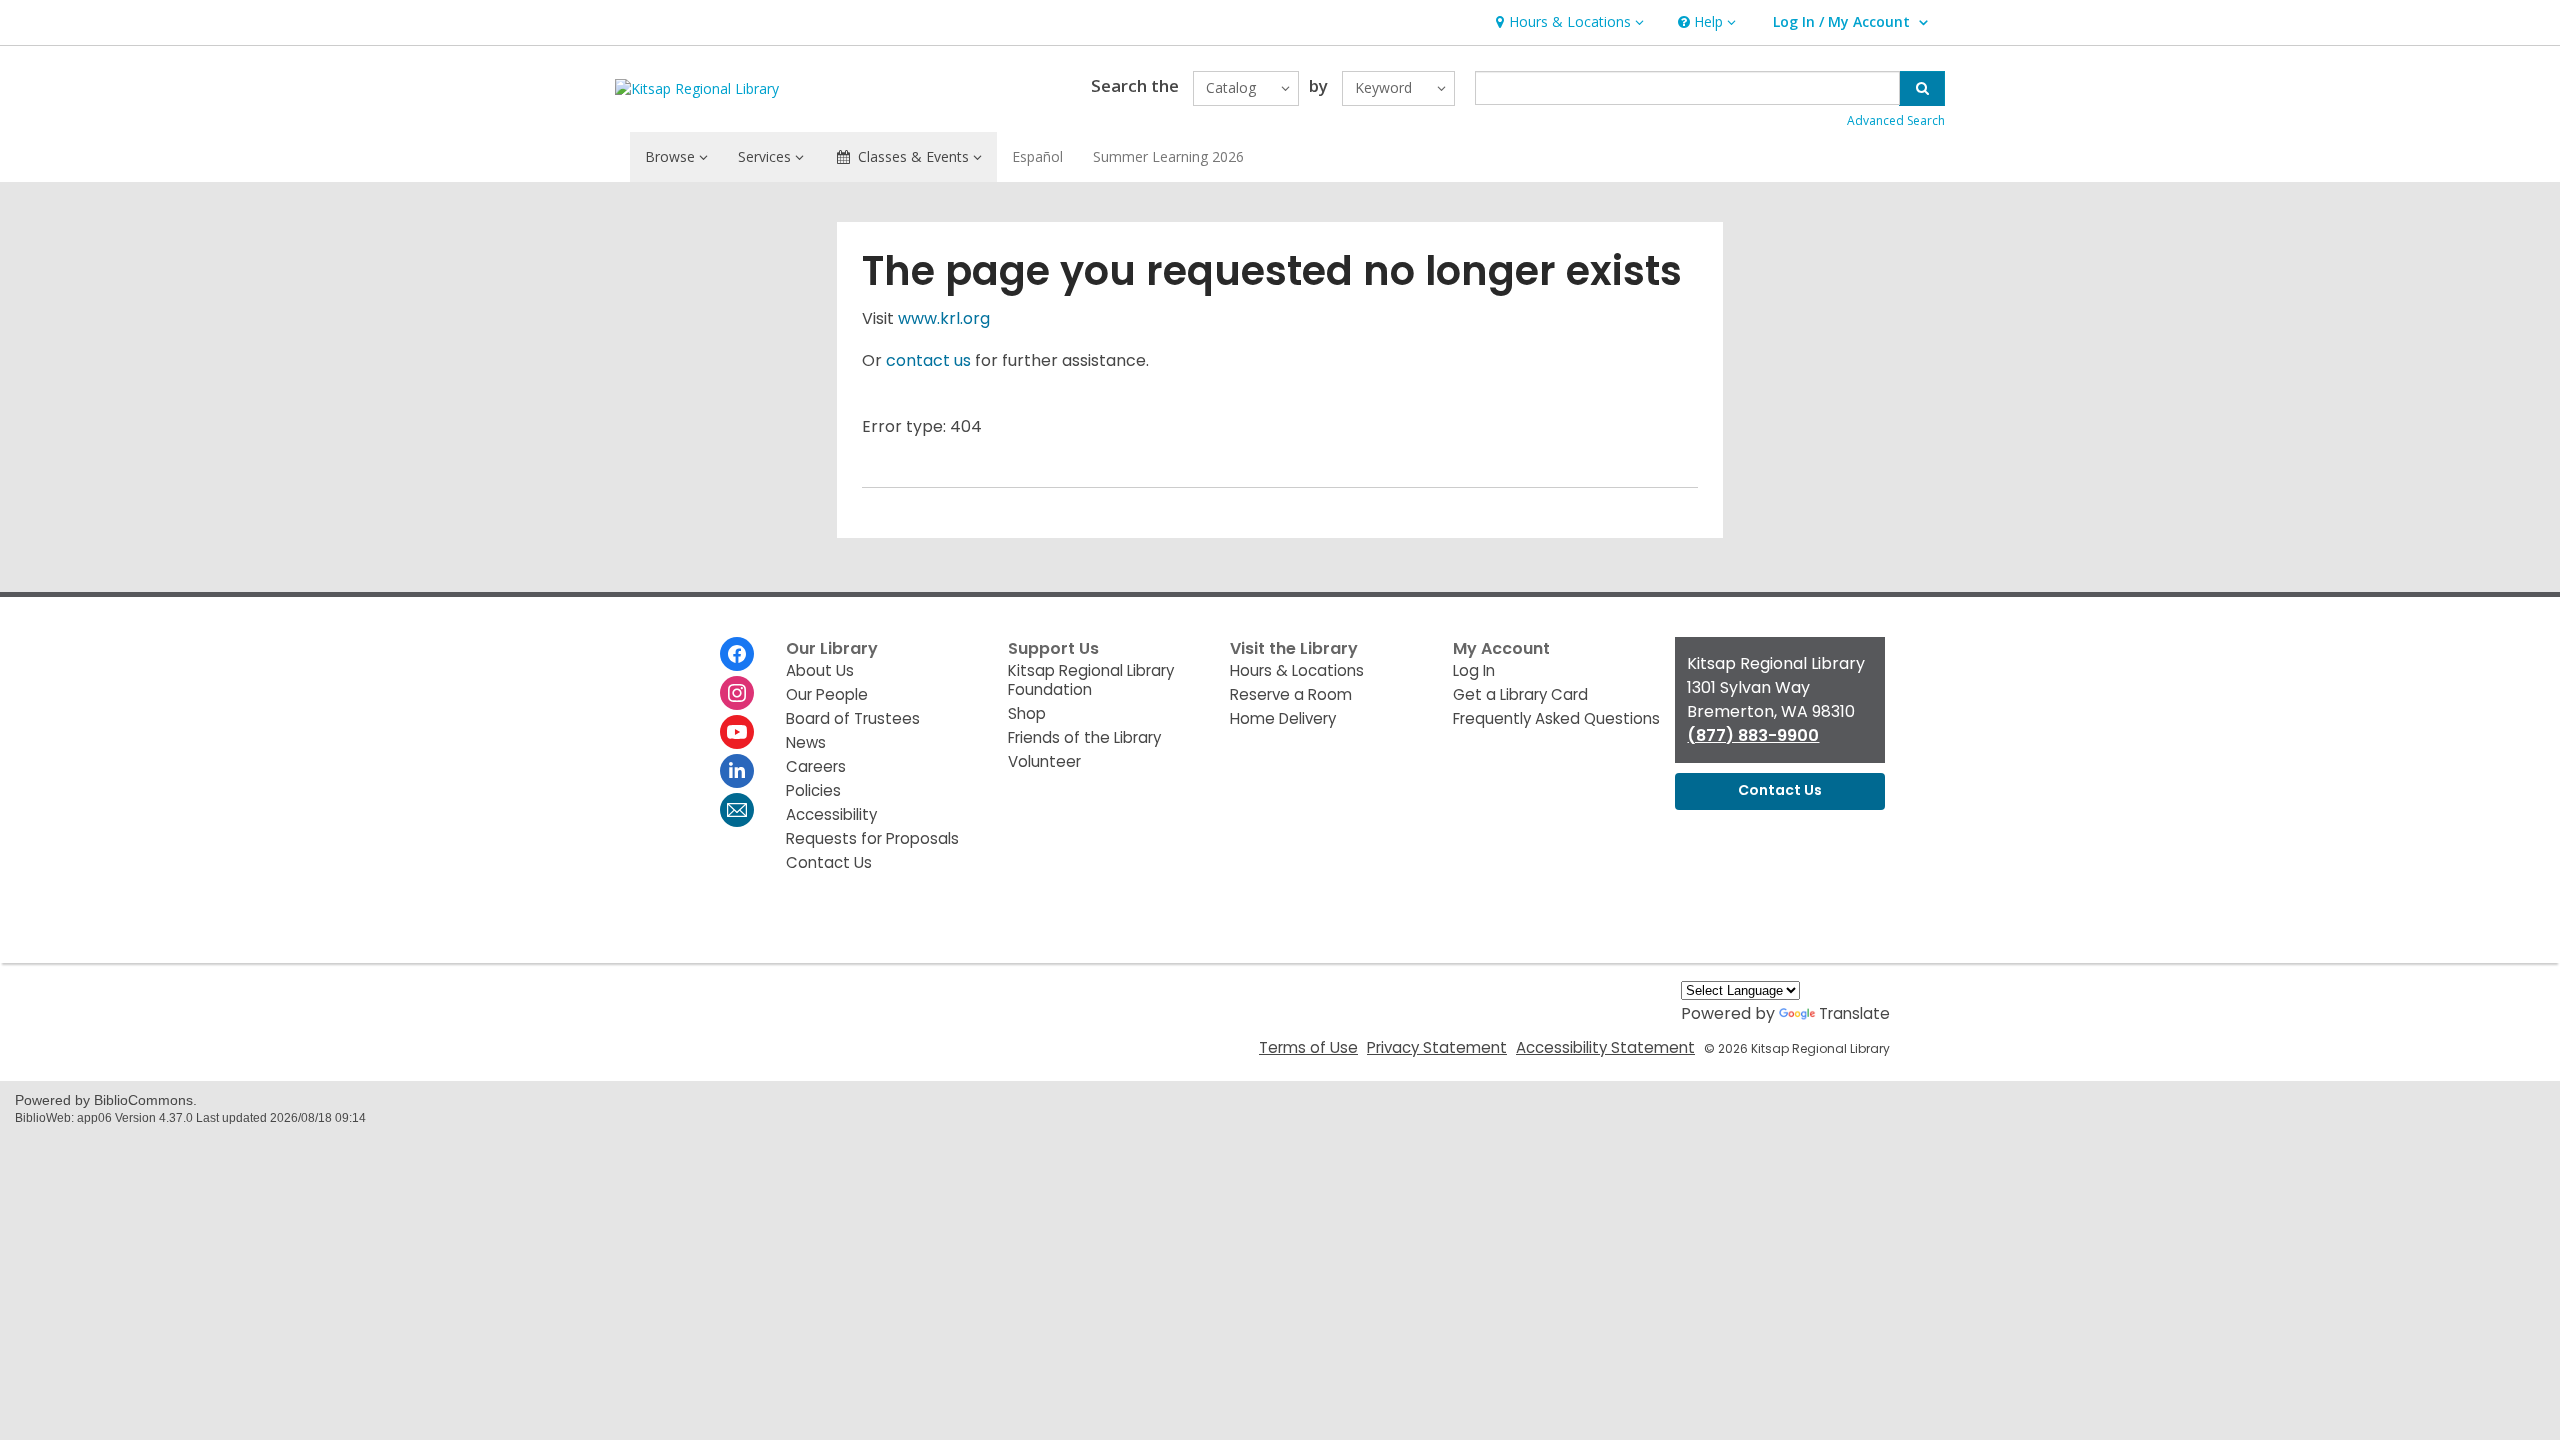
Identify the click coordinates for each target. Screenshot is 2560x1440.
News (806, 742)
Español (1037, 156)
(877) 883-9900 (1753, 735)
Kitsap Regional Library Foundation (1091, 680)
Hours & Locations (1297, 670)
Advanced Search (1896, 120)
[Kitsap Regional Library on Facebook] (737, 654)
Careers (816, 766)
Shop (1027, 713)
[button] (1567, 22)
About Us (820, 670)
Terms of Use (1308, 1047)
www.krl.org (944, 318)
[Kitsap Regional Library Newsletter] (737, 810)
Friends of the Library (1084, 737)
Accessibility (831, 814)
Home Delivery (1283, 718)
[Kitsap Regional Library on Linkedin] (737, 771)
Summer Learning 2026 (1168, 156)
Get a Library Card (1520, 694)
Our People (827, 694)
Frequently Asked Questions (1556, 718)
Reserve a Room (1291, 694)
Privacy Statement (1437, 1047)
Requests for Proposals (872, 838)
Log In (1474, 670)
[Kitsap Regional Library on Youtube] (737, 732)
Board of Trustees (853, 718)
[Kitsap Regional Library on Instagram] (737, 693)
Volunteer (1044, 761)
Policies (813, 790)
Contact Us (829, 862)
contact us (928, 360)
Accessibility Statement (1605, 1047)
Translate (1854, 1013)
